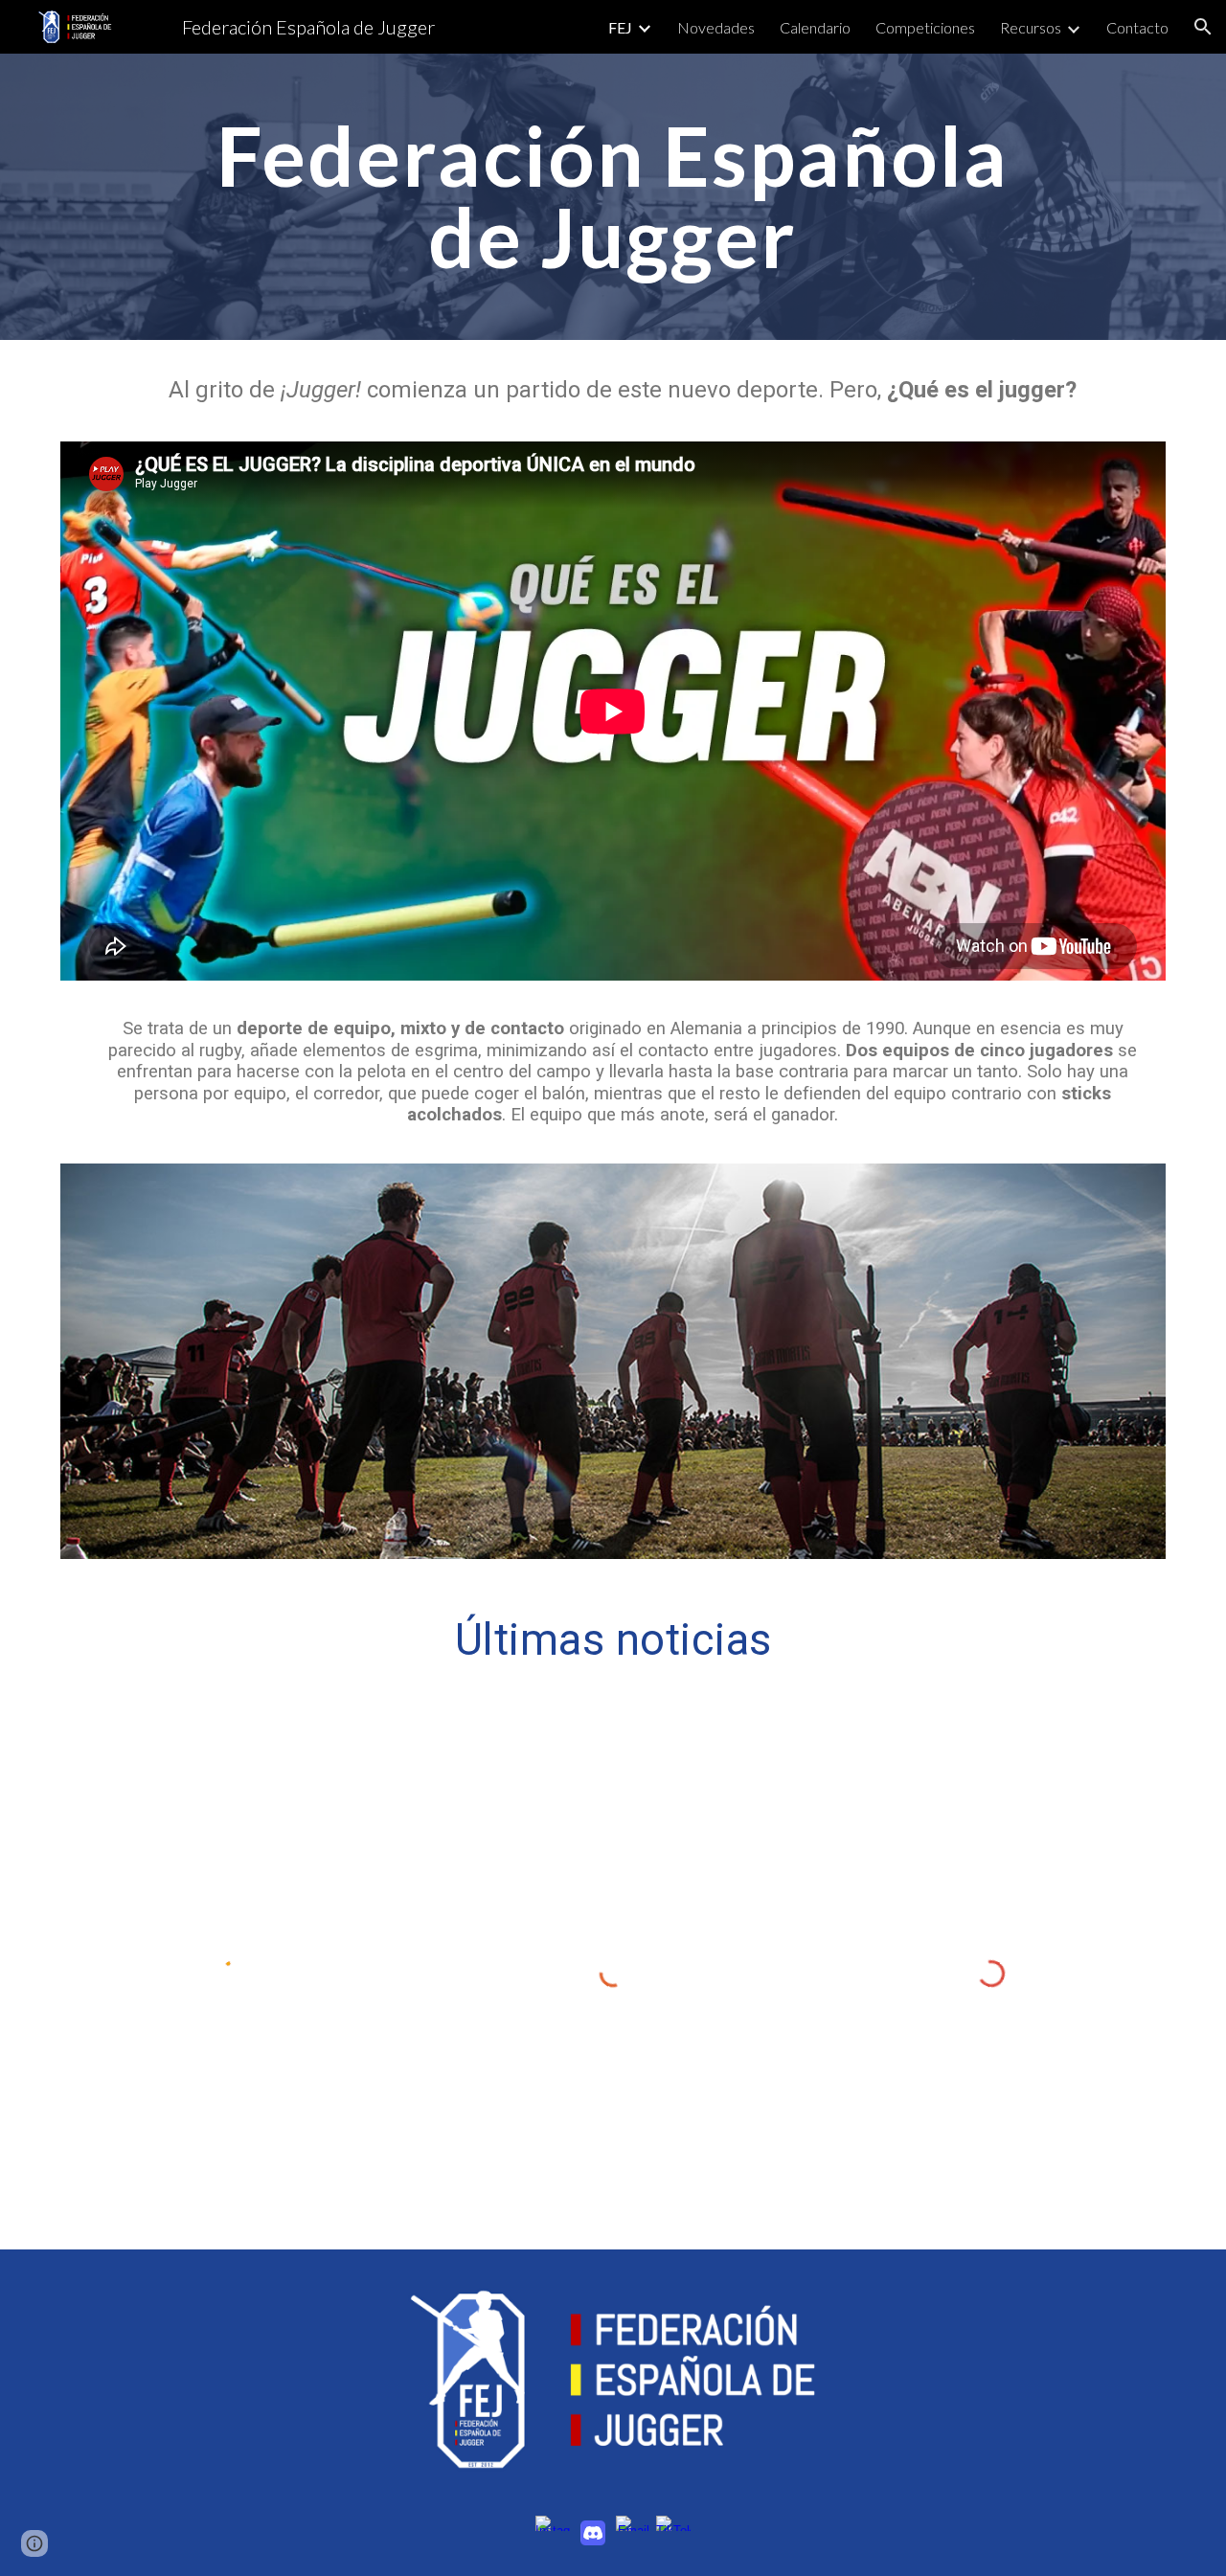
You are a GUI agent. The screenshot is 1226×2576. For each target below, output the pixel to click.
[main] (613, 197)
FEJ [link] (620, 27)
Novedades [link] (716, 27)
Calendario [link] (815, 27)
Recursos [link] (1031, 27)
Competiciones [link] (925, 27)
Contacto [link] (1137, 27)
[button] (1203, 27)
